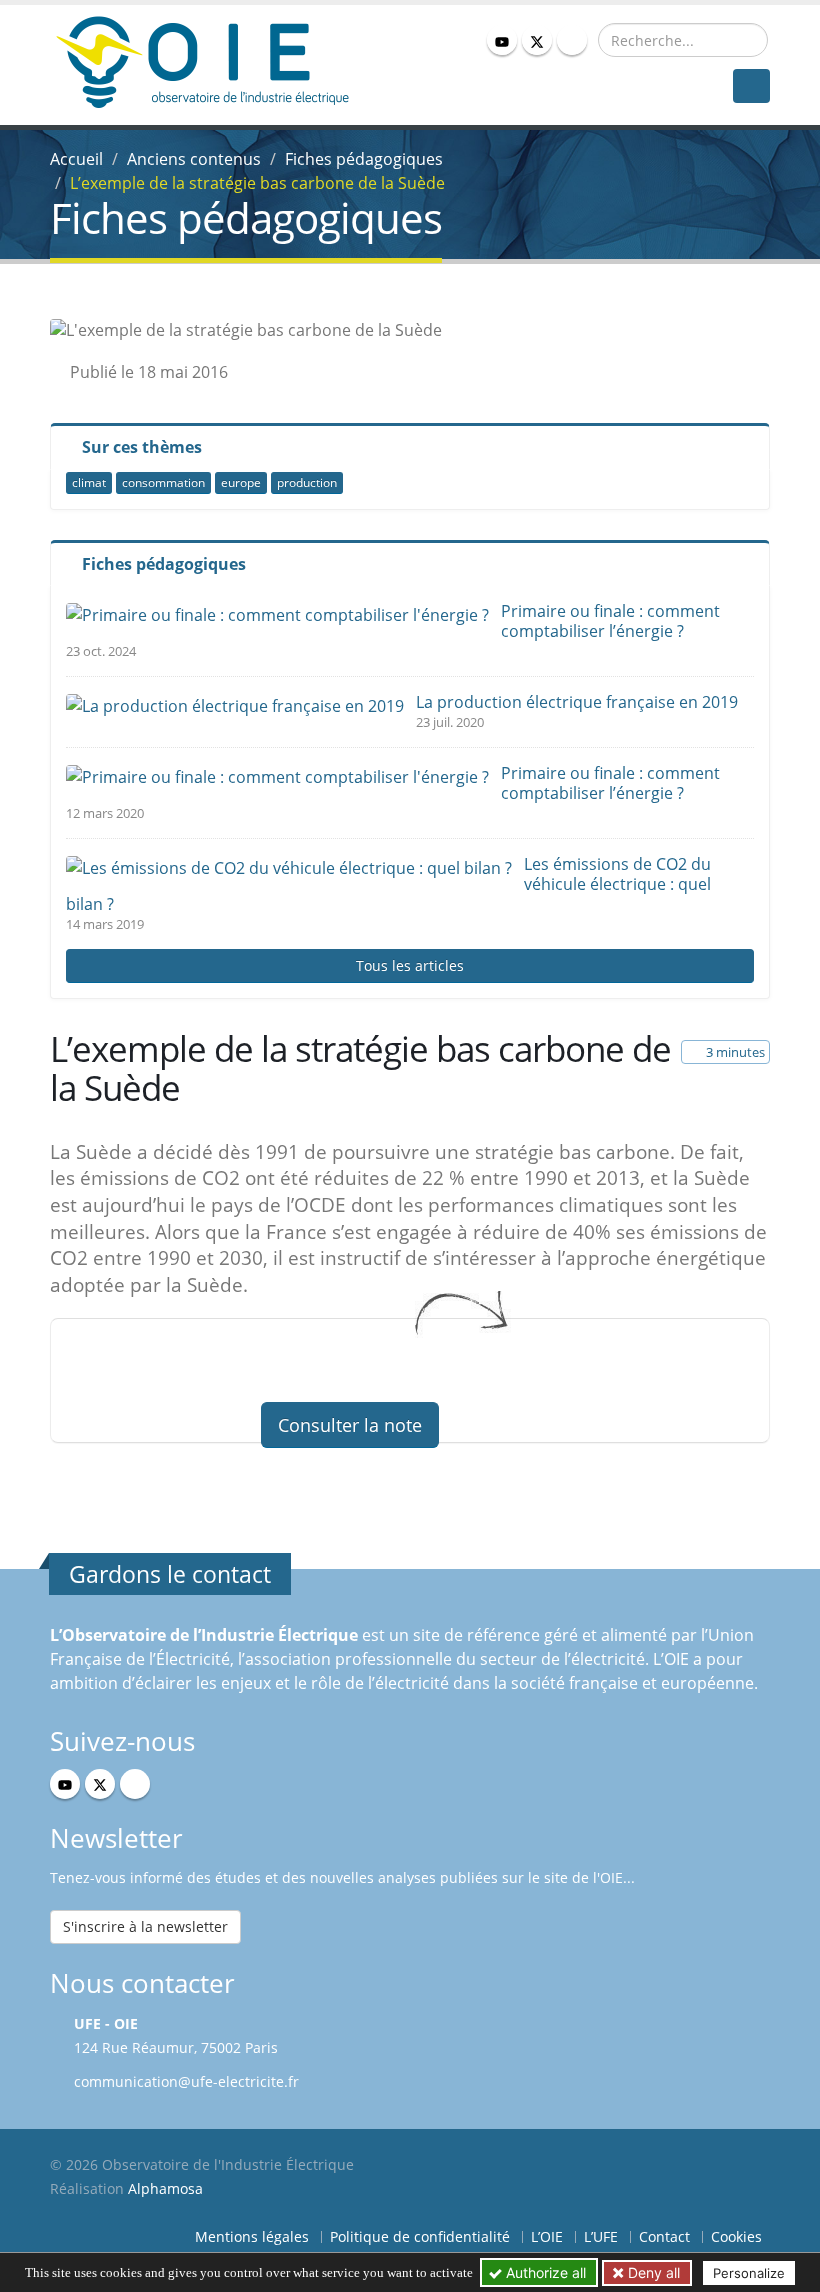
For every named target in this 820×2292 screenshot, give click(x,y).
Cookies (736, 2236)
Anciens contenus (194, 159)
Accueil (76, 159)
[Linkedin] (572, 40)
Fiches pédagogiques (364, 159)
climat (89, 482)
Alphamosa (165, 2188)
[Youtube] (502, 40)
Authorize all (544, 2272)
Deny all (652, 2272)
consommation (163, 482)
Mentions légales (252, 2236)
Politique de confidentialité (420, 2236)
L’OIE (547, 2236)
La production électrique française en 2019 (577, 702)
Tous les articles (410, 965)
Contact (664, 2236)
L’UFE (601, 2236)
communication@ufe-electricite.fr (186, 2081)
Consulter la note (350, 1425)
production (307, 482)
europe (241, 482)
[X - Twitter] (537, 40)
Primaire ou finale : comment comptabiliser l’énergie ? (610, 621)
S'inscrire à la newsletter (145, 1926)
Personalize (749, 2273)
